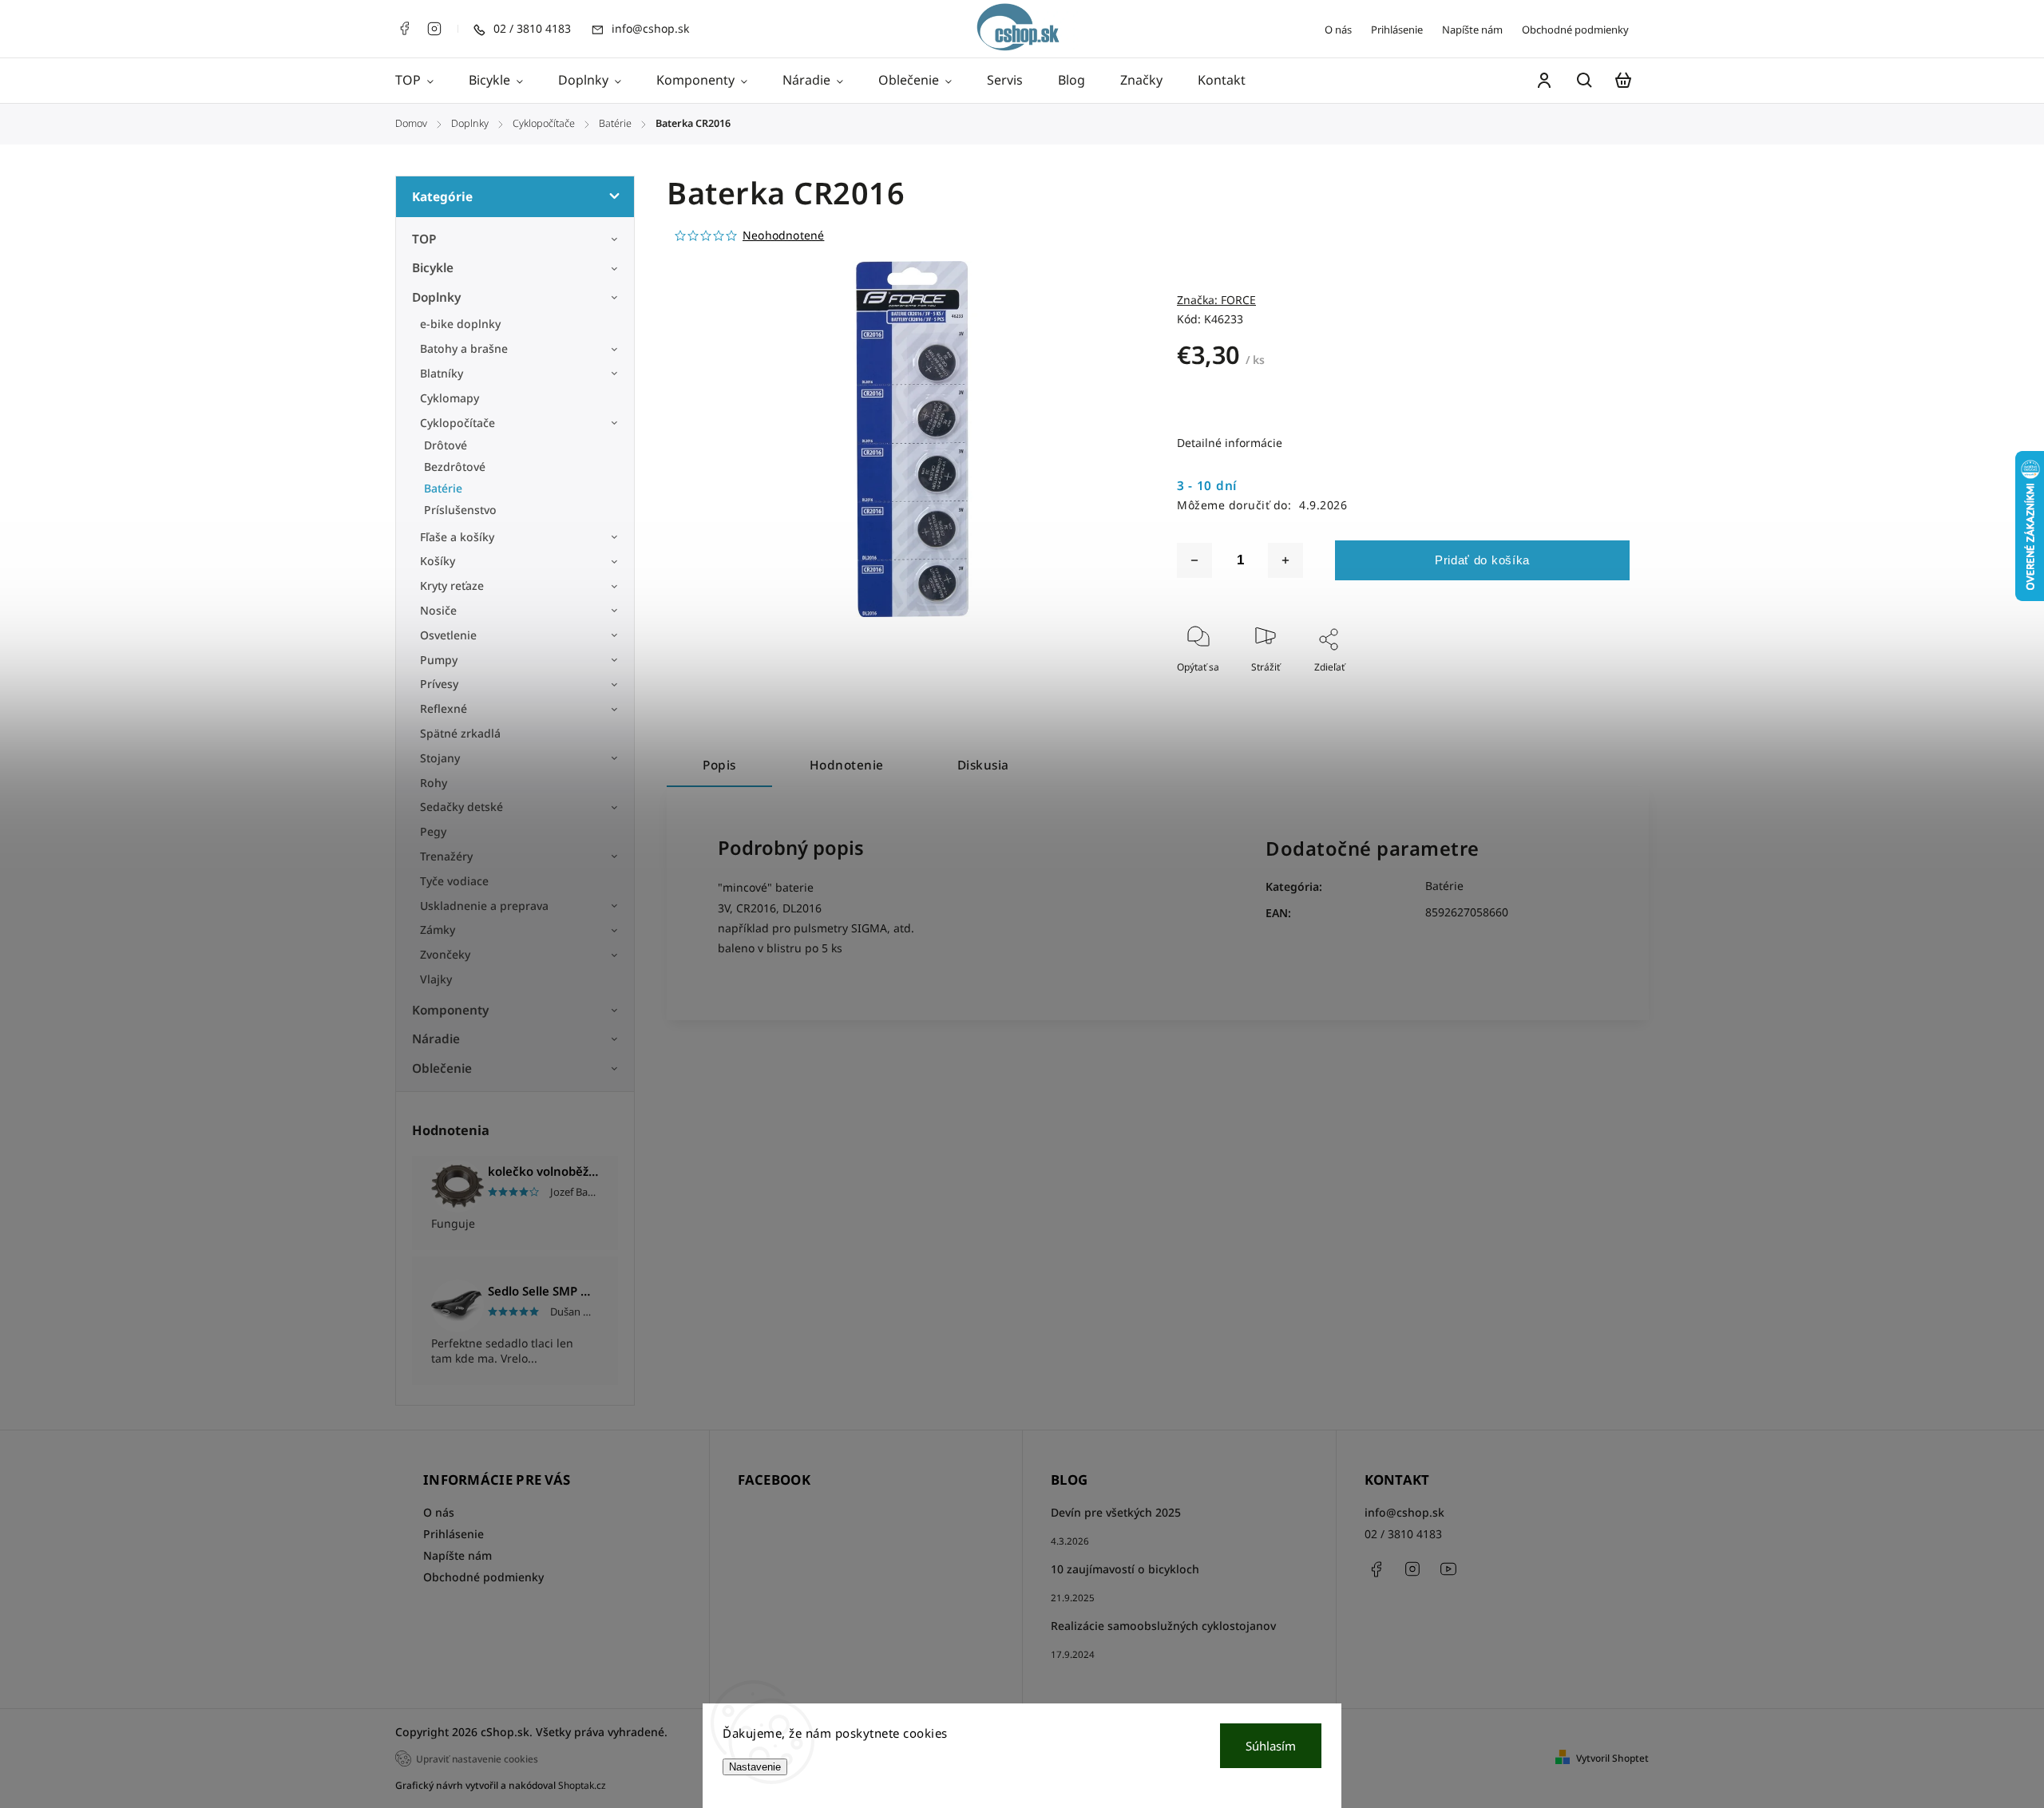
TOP (424, 239)
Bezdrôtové (455, 467)
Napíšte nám (1472, 30)
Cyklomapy (450, 398)
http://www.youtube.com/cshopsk (1448, 1569)
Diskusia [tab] (983, 765)
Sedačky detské (461, 807)
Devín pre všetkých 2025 (1116, 1512)
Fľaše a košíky (457, 537)
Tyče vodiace (454, 881)
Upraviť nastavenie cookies (477, 1759)
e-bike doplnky (460, 324)
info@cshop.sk (1404, 1512)
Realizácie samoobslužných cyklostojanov (1163, 1626)
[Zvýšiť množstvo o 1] (1285, 560)
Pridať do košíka (1482, 560)
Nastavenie (755, 1767)
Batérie (443, 488)
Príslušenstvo (460, 510)
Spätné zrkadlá (460, 733)
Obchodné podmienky (1575, 30)
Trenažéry (446, 856)
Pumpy (439, 660)
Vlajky (436, 979)
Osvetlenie (448, 635)
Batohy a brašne (465, 348)
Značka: (1216, 300)
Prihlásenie (1397, 30)
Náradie (436, 1039)
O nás (1338, 30)
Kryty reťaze (452, 586)
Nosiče (438, 610)
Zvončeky (445, 954)
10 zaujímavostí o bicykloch (1125, 1569)
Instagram (434, 29)
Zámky (438, 930)
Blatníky (442, 373)
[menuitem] (423, 81)
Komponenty (450, 1010)
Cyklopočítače (458, 423)
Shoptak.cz (582, 1785)
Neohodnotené (783, 235)
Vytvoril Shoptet (1612, 1758)
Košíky (438, 561)
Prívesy (439, 684)
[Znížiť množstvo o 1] (1194, 560)
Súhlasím (1271, 1746)
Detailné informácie (1230, 443)
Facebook (404, 29)
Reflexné (444, 708)
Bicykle (433, 268)
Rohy (434, 783)
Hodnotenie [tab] (847, 765)
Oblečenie (442, 1068)
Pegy (433, 831)
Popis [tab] (719, 765)
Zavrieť (1577, 688)
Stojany (440, 758)
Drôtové (446, 445)
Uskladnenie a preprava (484, 906)
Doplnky (436, 297)
